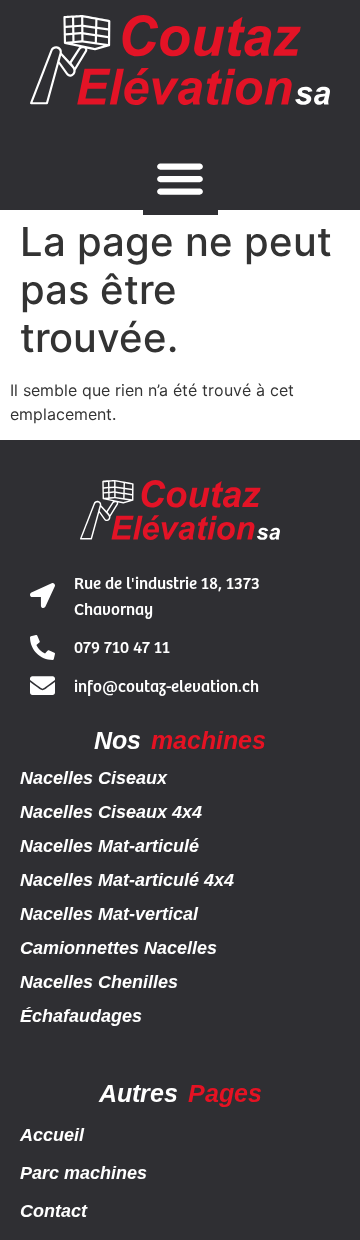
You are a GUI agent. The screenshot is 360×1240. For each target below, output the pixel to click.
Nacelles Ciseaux (93, 778)
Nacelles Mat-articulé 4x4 (127, 880)
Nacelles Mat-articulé (109, 846)
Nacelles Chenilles (99, 982)
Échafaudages (81, 1016)
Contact (53, 1211)
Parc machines (83, 1173)
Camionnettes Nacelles (118, 948)
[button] (180, 177)
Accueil (52, 1135)
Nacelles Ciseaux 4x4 (111, 812)
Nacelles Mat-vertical (109, 914)
